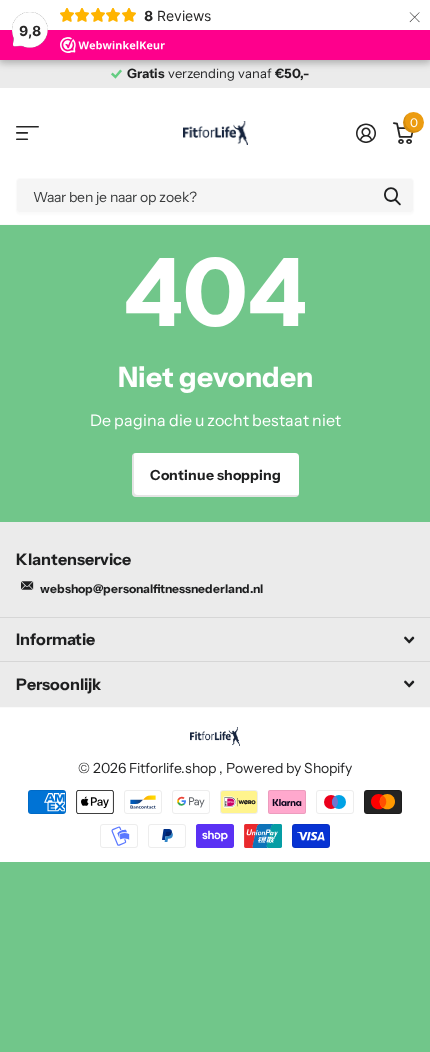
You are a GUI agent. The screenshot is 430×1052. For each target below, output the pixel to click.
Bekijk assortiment (27, 133)
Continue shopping (215, 475)
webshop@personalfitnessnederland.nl (151, 588)
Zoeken (392, 195)
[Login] (365, 133)
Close (215, 639)
